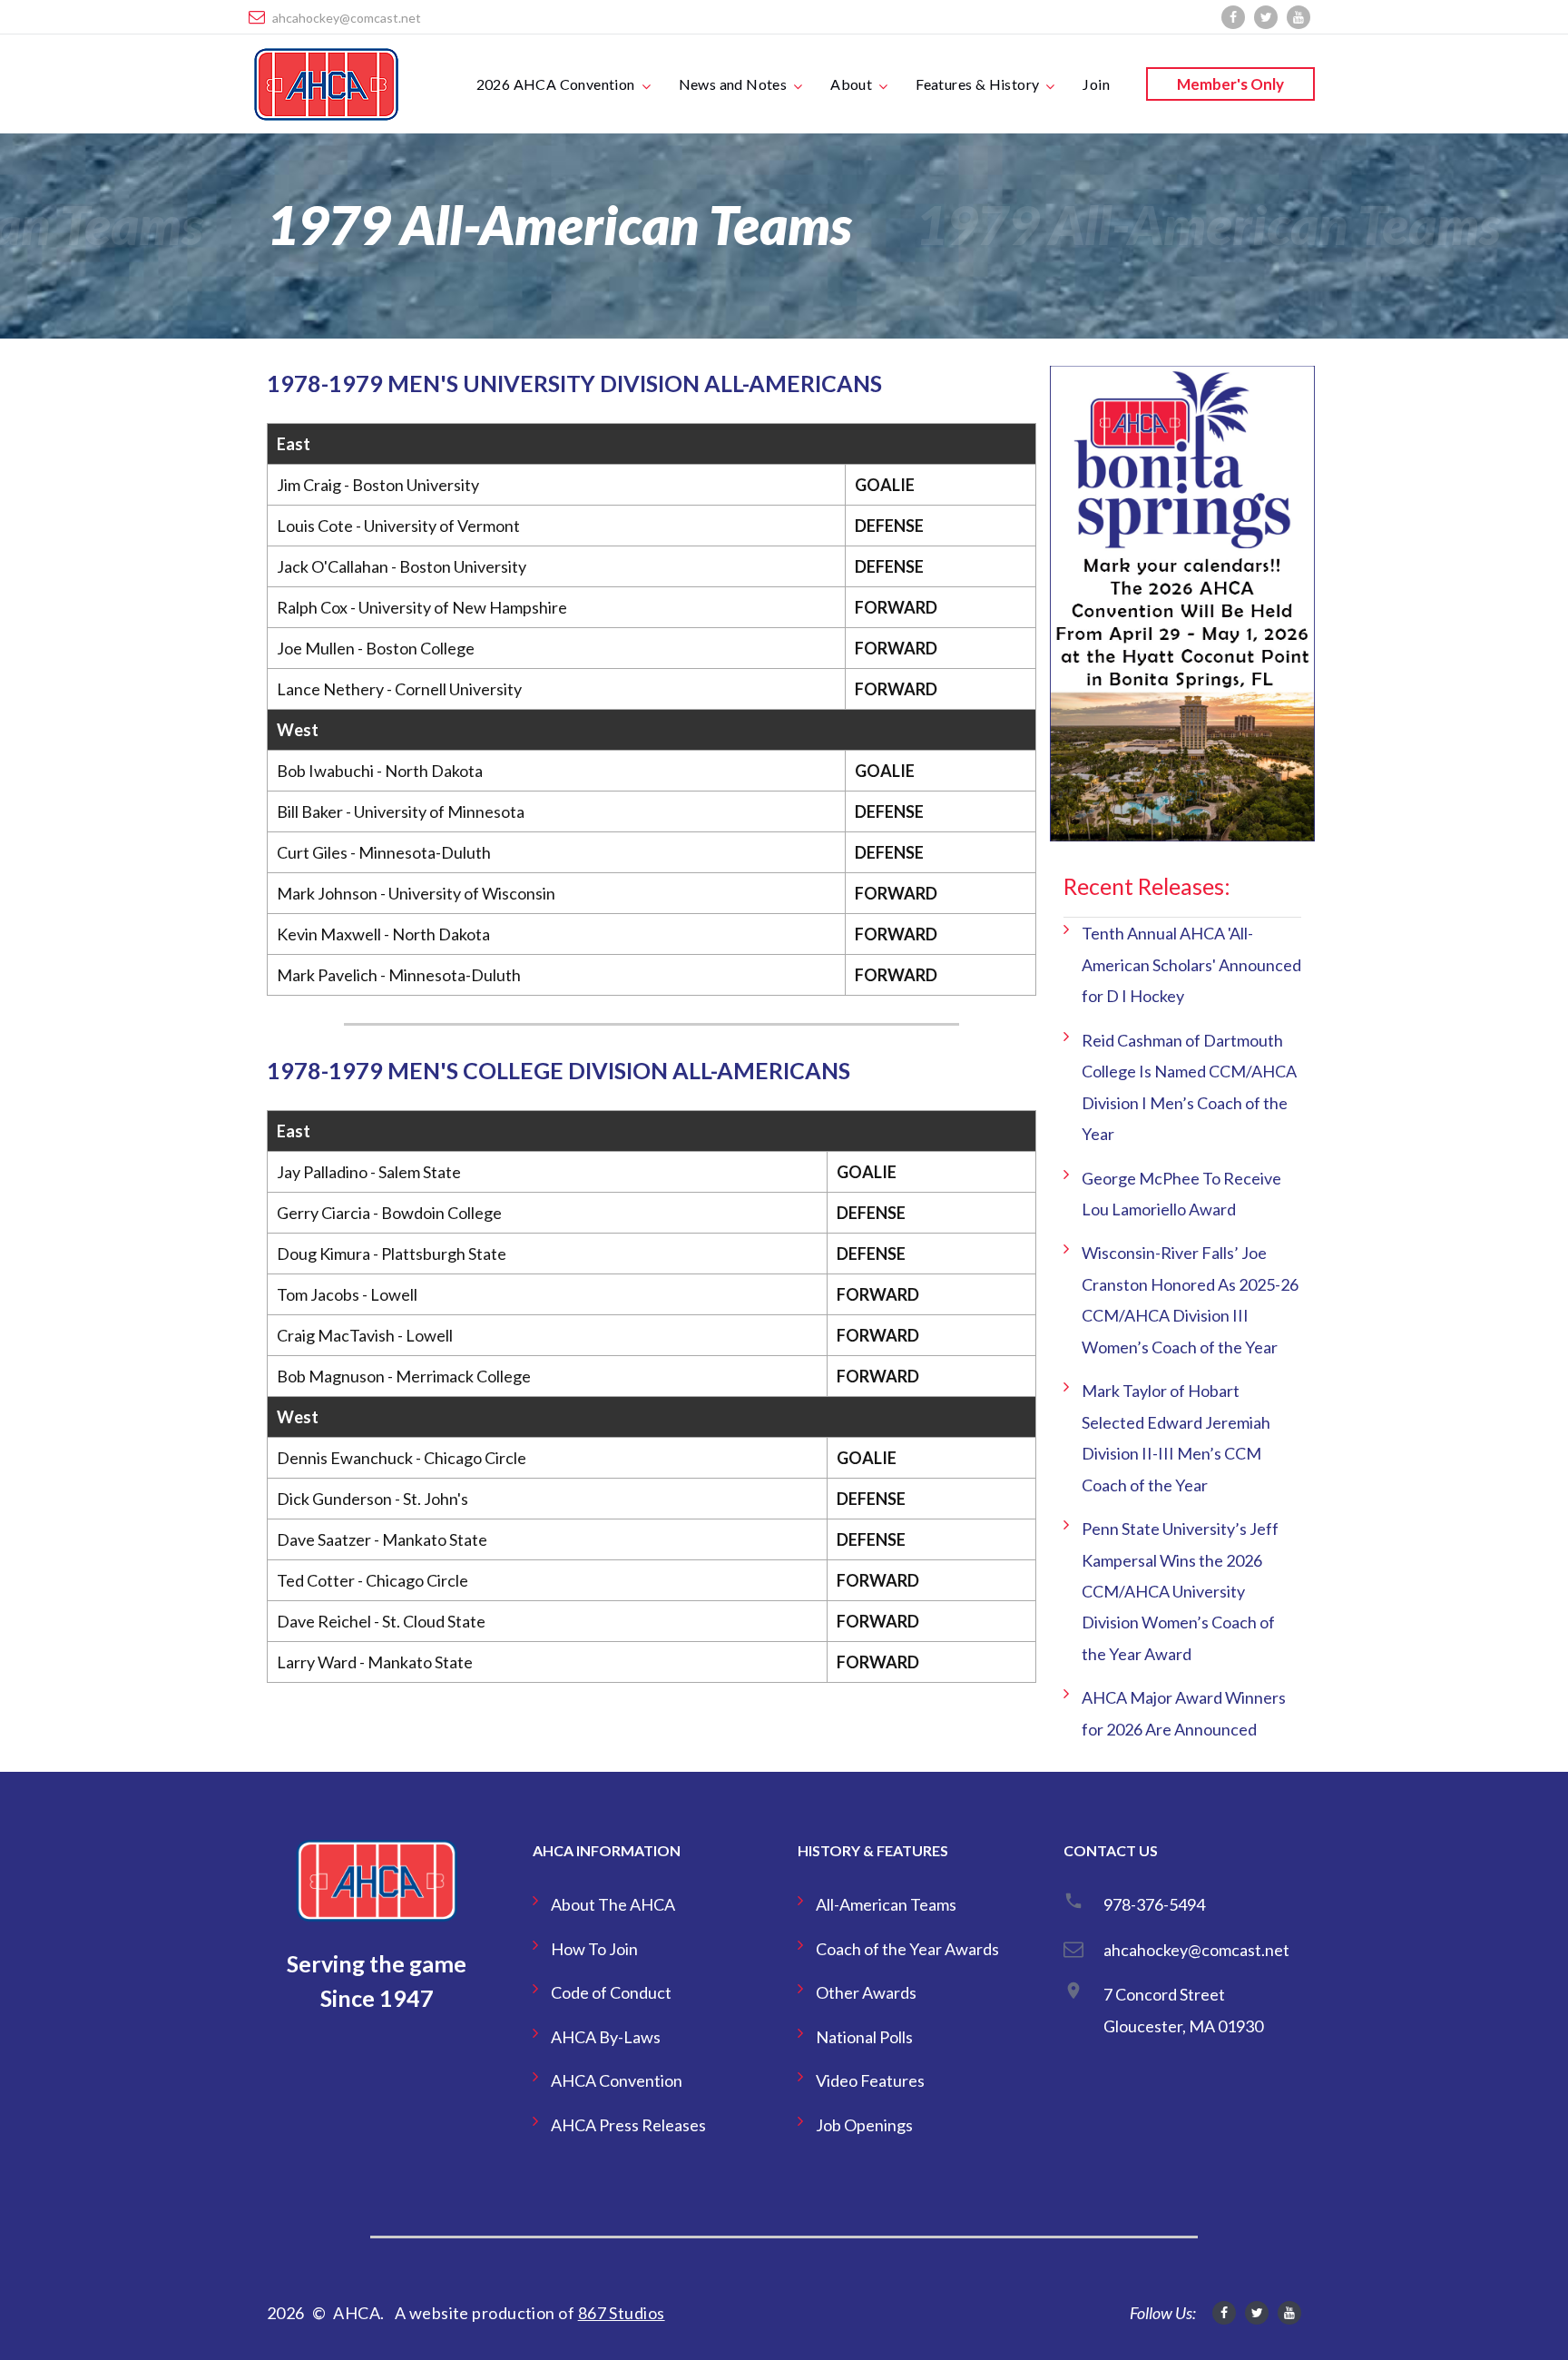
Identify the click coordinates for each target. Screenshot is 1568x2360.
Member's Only (1230, 84)
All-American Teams (886, 1904)
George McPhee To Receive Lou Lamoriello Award (1181, 1194)
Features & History (977, 84)
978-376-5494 (1154, 1904)
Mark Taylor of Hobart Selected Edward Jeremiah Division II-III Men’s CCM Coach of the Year (1176, 1437)
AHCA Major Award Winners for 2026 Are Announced (1184, 1713)
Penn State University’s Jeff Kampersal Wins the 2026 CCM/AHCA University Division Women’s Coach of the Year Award (1180, 1591)
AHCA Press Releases (628, 2125)
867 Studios (622, 2313)
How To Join (594, 1949)
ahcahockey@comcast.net (347, 18)
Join (1096, 84)
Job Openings (864, 2125)
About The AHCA (613, 1904)
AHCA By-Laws (606, 2037)
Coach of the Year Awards (907, 1949)
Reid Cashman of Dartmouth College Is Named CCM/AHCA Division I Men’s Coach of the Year (1189, 1087)
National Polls (864, 2037)
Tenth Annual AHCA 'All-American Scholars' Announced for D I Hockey (1191, 964)
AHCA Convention (617, 2080)
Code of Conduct (611, 1992)
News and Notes (733, 84)
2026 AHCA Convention (556, 84)
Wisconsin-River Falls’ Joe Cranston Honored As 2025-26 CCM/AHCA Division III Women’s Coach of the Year (1190, 1299)
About (851, 84)
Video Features (870, 2080)
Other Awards (866, 1992)
